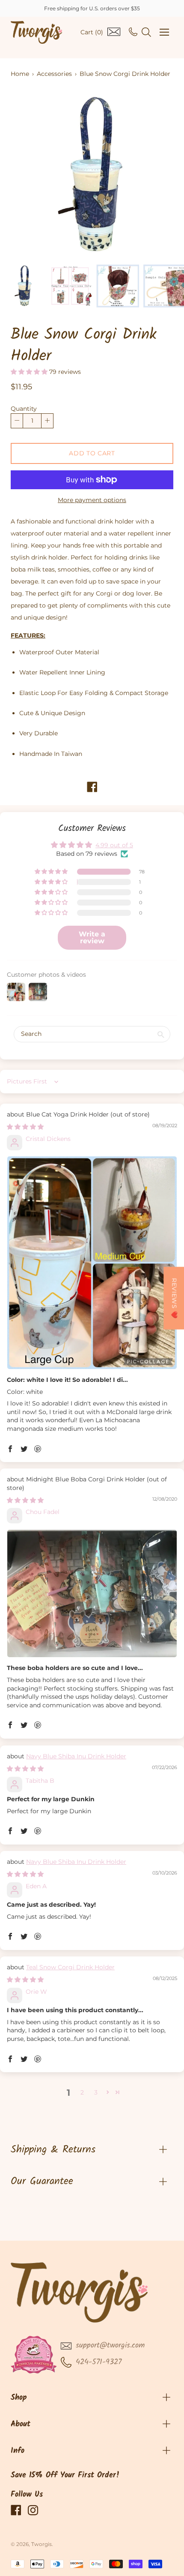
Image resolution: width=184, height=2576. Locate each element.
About (21, 2424)
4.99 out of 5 (114, 845)
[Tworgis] (36, 32)
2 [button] (82, 2092)
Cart (92, 32)
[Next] (152, 175)
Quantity (24, 409)
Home (20, 74)
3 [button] (96, 2092)
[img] (25, 1127)
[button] (30, 372)
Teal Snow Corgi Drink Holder (70, 1967)
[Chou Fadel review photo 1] (92, 1593)
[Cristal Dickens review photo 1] (92, 1262)
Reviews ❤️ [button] (174, 1298)
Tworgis (42, 2544)
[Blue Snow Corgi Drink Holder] (24, 286)
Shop (19, 2398)
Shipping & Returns (53, 2150)
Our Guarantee (42, 2181)
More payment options (92, 500)
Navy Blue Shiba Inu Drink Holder (76, 1756)
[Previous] (32, 175)
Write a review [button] (92, 937)
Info (18, 2451)
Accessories (54, 74)
